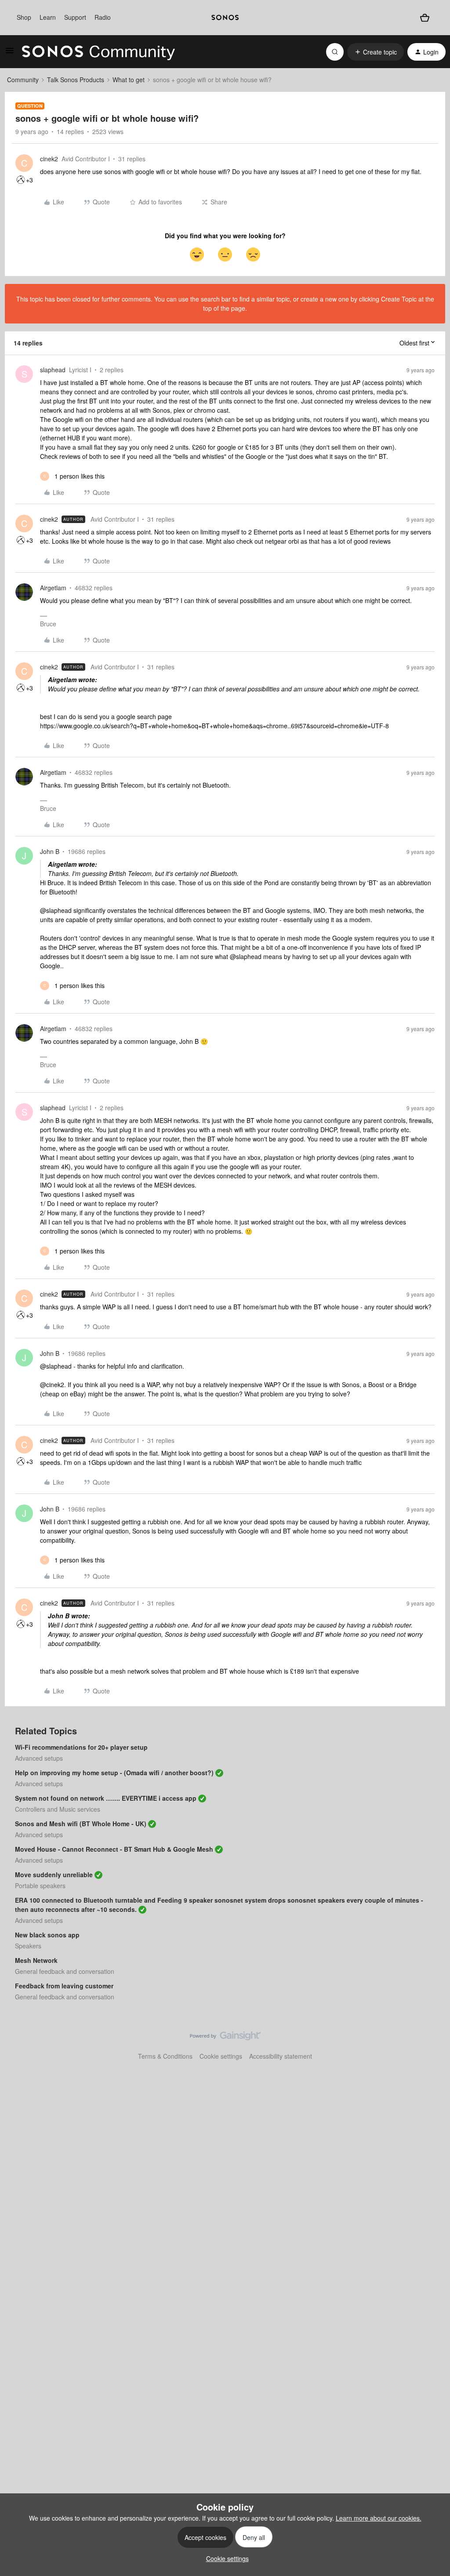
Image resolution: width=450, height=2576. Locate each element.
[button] (10, 53)
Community (23, 80)
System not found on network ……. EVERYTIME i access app (106, 1798)
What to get (129, 80)
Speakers (28, 1946)
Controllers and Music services (58, 1809)
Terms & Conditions (165, 2056)
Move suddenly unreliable (54, 1875)
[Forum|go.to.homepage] (98, 52)
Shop (24, 17)
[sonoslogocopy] (225, 18)
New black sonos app (47, 1935)
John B (50, 851)
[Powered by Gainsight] (225, 2038)
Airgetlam (53, 588)
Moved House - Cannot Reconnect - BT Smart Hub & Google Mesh (114, 1849)
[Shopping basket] (425, 18)
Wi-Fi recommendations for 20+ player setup (81, 1747)
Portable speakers (40, 1886)
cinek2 (49, 159)
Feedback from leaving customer (64, 1986)
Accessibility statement (281, 2056)
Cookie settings (221, 2056)
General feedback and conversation (65, 1971)
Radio (103, 17)
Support (75, 17)
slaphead (53, 370)
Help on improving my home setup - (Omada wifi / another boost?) (114, 1773)
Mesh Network (36, 1960)
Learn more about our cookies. (379, 2518)
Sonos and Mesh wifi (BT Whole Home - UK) (81, 1824)
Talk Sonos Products (76, 80)
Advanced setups (39, 1758)
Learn (48, 17)
